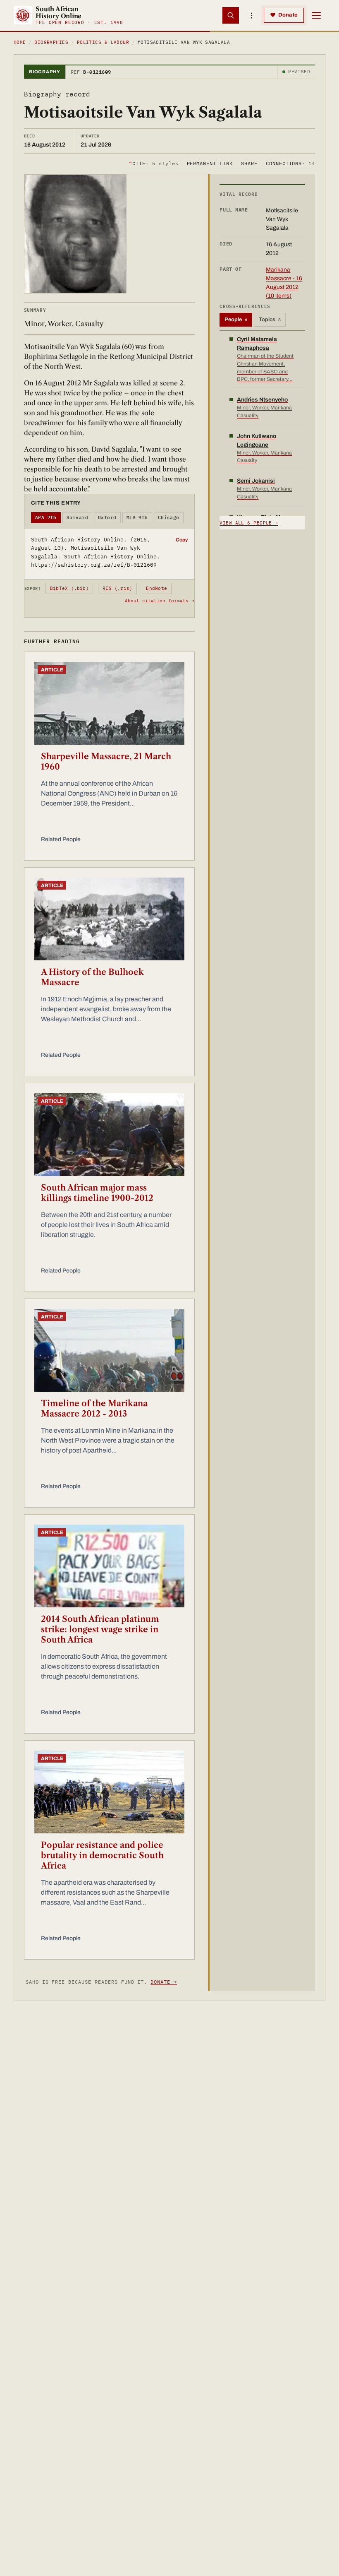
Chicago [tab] (169, 517)
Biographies (51, 42)
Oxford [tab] (107, 517)
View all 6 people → (249, 523)
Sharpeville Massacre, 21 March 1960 (106, 761)
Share (249, 163)
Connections (290, 163)
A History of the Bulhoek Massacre (92, 977)
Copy (182, 540)
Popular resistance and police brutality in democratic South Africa (102, 1855)
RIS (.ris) (117, 588)
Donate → (164, 1982)
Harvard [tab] (77, 517)
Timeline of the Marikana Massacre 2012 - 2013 (94, 1408)
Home (20, 42)
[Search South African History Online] (231, 15)
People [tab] (236, 320)
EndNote (156, 588)
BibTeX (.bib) (69, 588)
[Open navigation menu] (316, 15)
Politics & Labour (103, 42)
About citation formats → (160, 601)
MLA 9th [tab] (137, 517)
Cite (154, 163)
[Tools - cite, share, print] (251, 15)
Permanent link (210, 163)
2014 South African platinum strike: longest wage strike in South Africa (100, 1629)
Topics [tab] (270, 320)
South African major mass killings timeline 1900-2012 (97, 1193)
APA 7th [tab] (46, 517)
